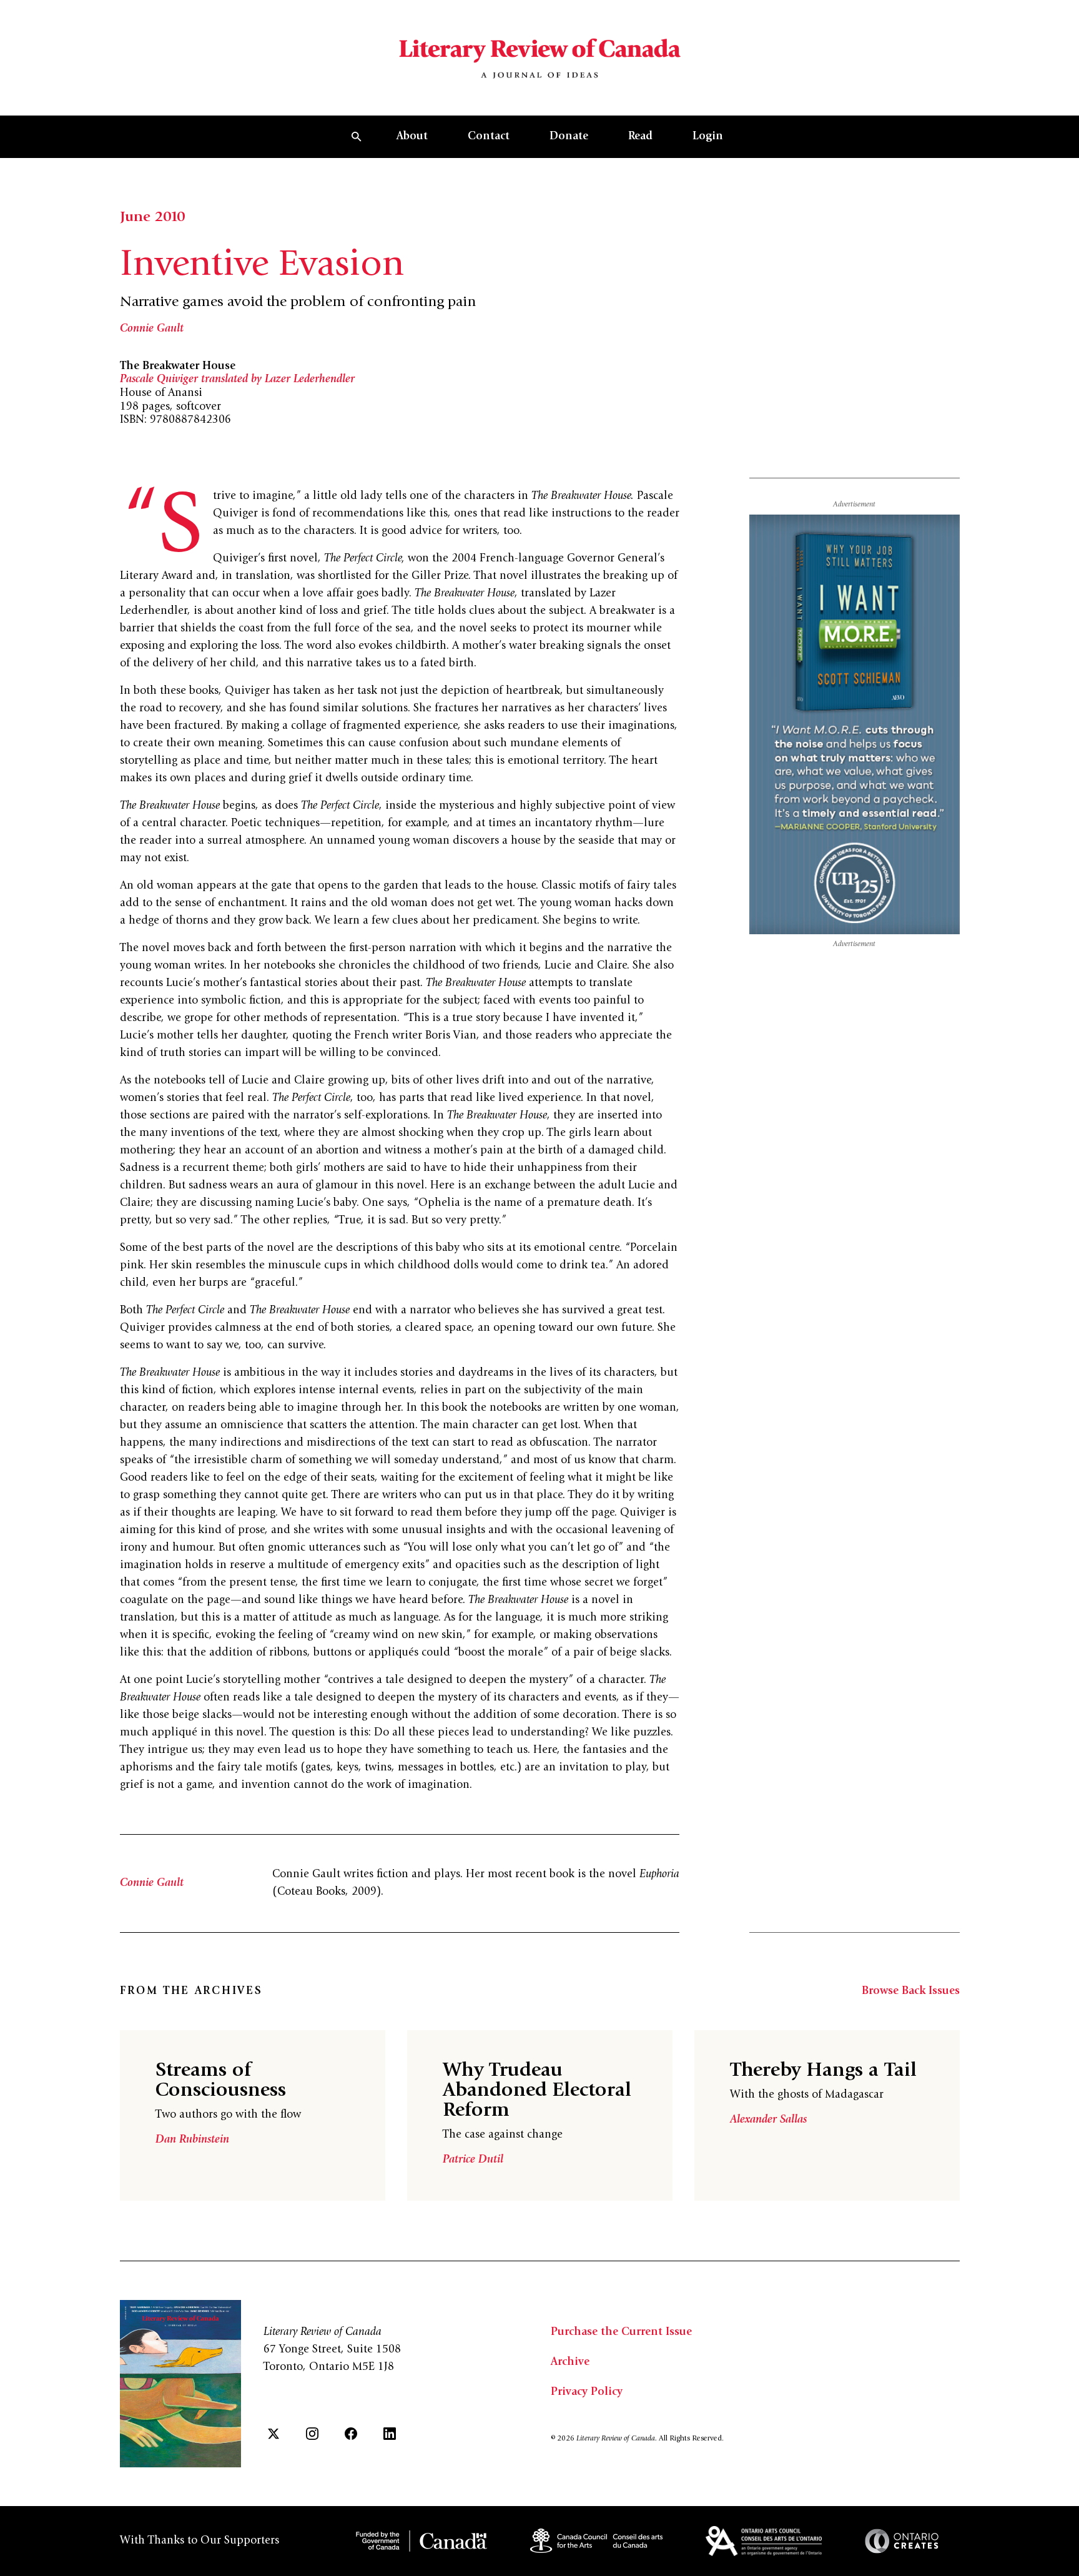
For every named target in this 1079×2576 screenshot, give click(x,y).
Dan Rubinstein (192, 2140)
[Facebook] (351, 2434)
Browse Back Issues (911, 1991)
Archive (570, 2362)
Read (640, 137)
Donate (569, 137)
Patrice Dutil (473, 2160)
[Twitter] (273, 2434)
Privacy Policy (587, 2392)
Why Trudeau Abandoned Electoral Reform (537, 2091)
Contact (489, 137)
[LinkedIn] (390, 2434)
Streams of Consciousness (221, 2081)
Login (708, 137)
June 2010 (152, 218)
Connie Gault (152, 329)
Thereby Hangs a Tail (823, 2071)
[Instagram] (312, 2434)
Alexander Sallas (768, 2120)
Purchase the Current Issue (621, 2332)
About (412, 137)
